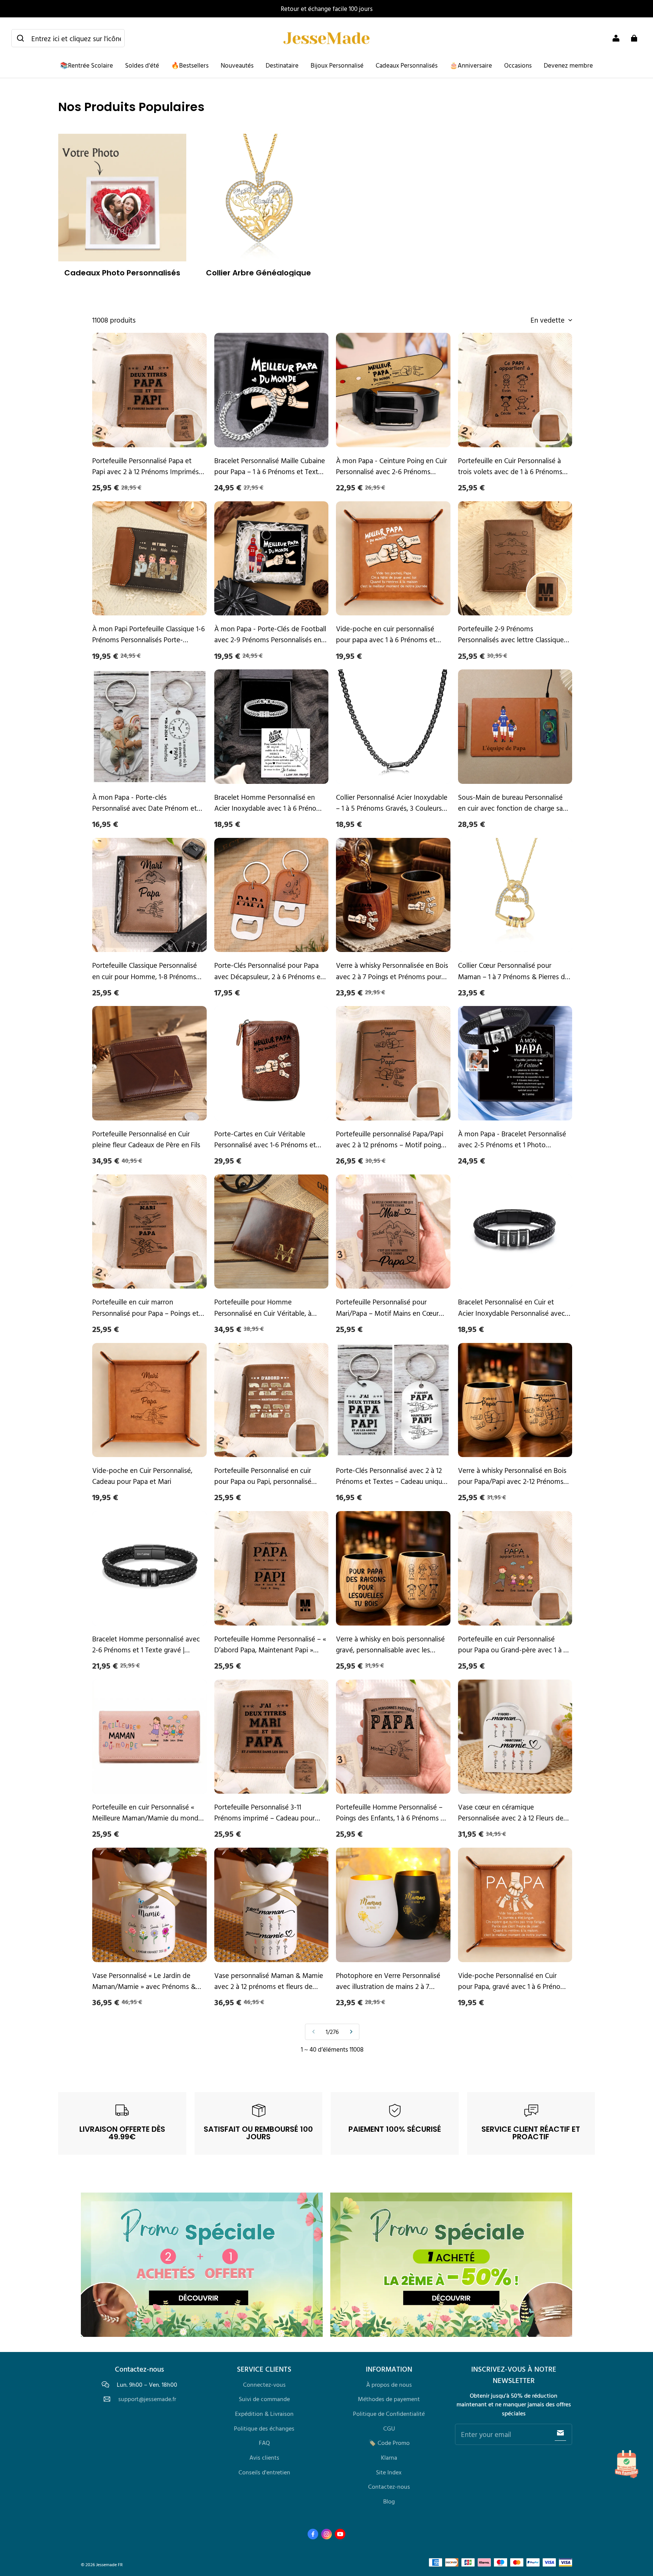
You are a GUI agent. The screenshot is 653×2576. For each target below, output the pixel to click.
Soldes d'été (142, 65)
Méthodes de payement (389, 2399)
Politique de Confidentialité (389, 2414)
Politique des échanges (264, 2428)
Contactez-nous (389, 2486)
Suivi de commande (264, 2399)
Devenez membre (568, 65)
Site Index (389, 2472)
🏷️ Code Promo (389, 2443)
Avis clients (264, 2457)
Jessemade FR (109, 2564)
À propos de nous (389, 2384)
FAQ (264, 2443)
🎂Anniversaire (471, 65)
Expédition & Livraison (264, 2414)
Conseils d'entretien (264, 2472)
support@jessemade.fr (147, 2399)
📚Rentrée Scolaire (87, 65)
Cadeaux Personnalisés (407, 65)
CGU (389, 2428)
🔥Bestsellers (190, 65)
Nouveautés (237, 65)
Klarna (389, 2457)
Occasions (518, 65)
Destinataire (282, 65)
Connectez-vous (264, 2384)
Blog (389, 2501)
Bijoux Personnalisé (337, 65)
